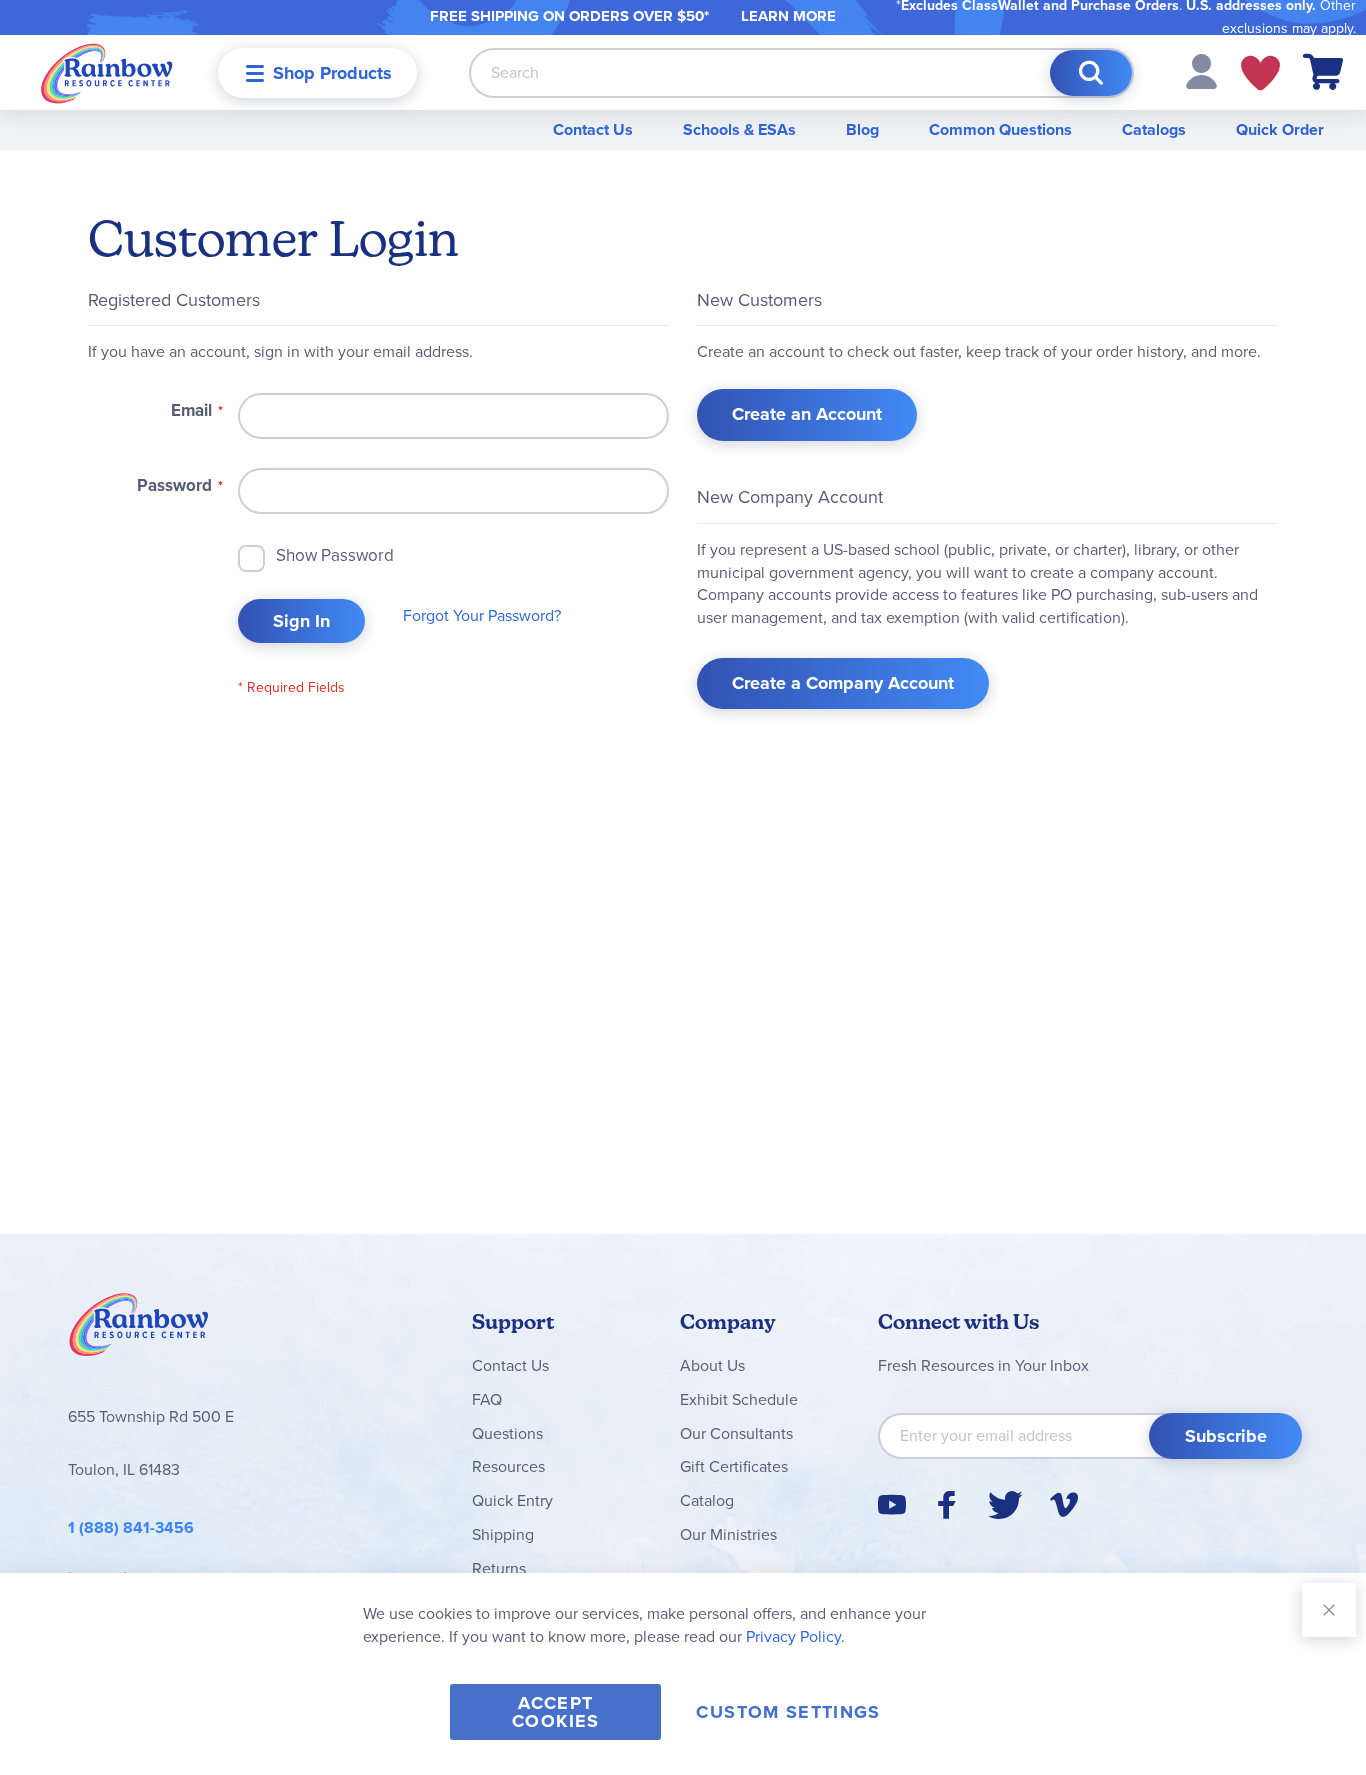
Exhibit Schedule (739, 1399)
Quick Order (1280, 129)
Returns (499, 1568)
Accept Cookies (555, 1712)
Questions (507, 1433)
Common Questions (1000, 129)
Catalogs (1154, 129)
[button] (1201, 70)
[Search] (1091, 73)
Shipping (503, 1534)
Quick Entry (512, 1500)
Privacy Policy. (795, 1636)
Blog (862, 129)
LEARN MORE (788, 16)
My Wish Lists (1260, 73)
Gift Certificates (734, 1466)
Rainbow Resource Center (139, 1330)
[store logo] (107, 72)
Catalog (707, 1500)
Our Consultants (736, 1433)
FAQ (487, 1399)
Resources (508, 1466)
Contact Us (593, 129)
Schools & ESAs (739, 129)
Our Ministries (728, 1534)
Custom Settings (788, 1712)
